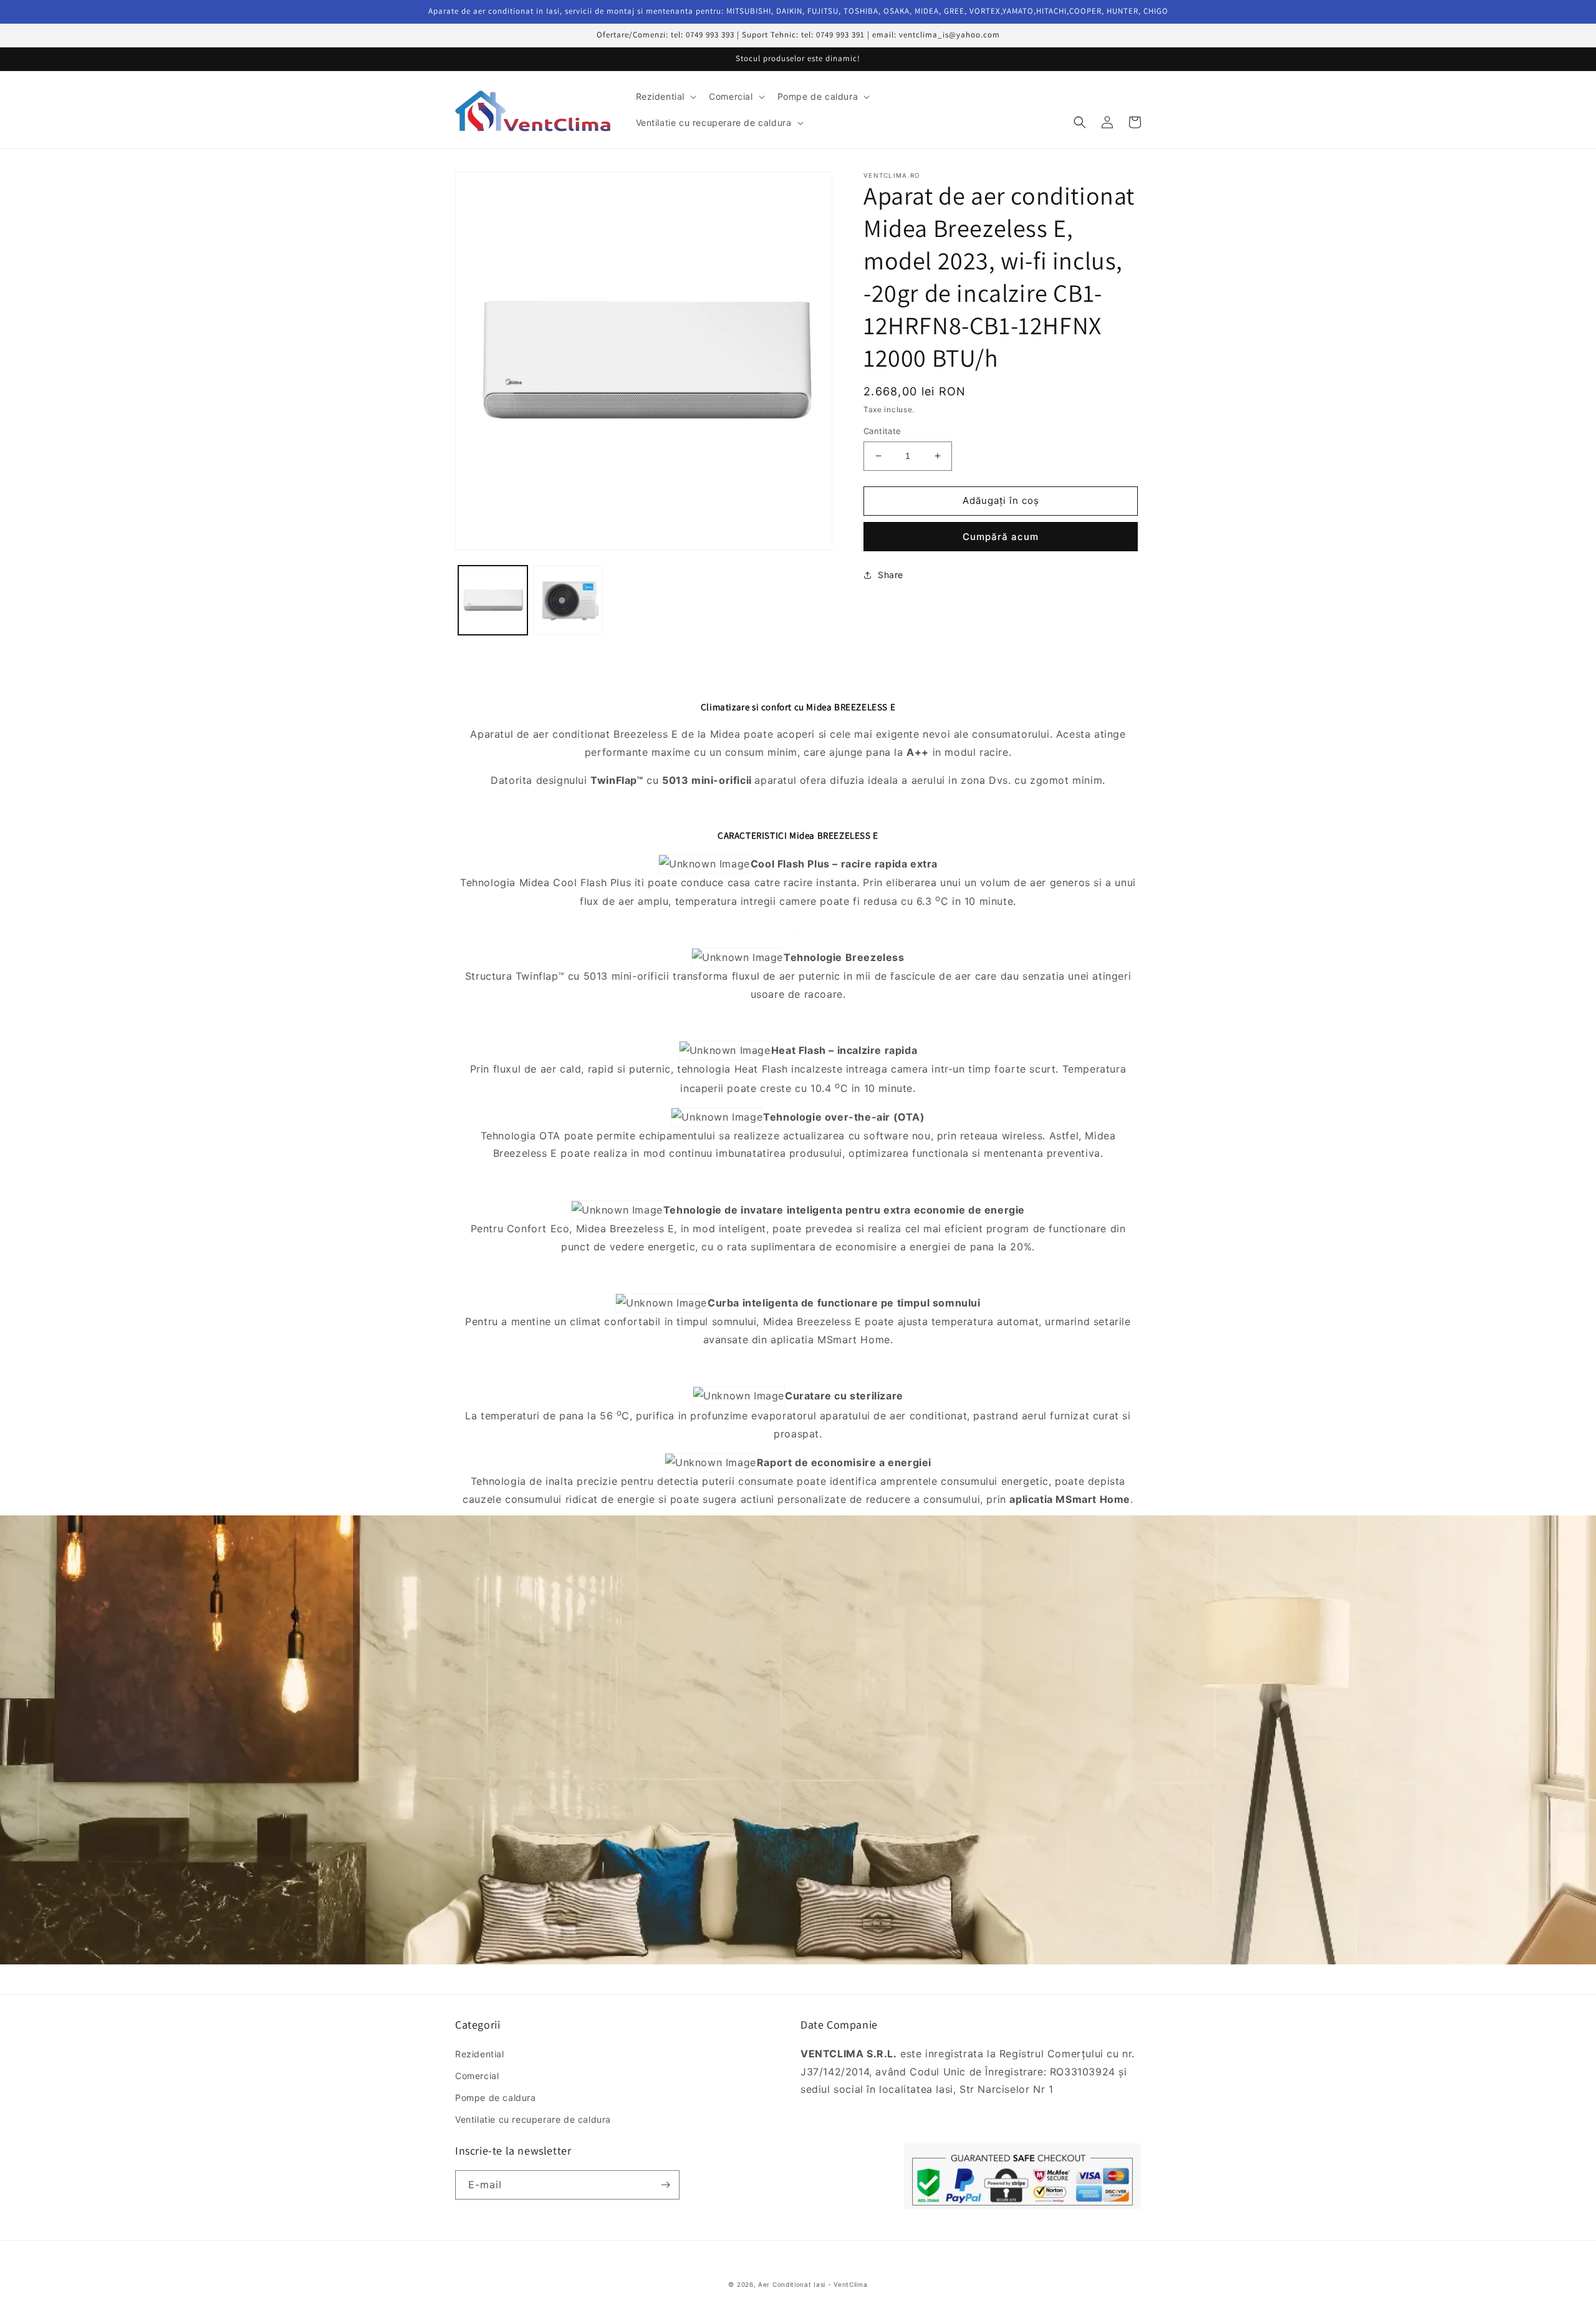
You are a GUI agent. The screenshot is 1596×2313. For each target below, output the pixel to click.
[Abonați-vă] (665, 2185)
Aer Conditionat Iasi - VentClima (813, 2284)
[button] (665, 97)
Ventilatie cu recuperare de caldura (533, 2119)
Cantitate (882, 431)
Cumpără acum (1001, 537)
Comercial (477, 2076)
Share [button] (891, 575)
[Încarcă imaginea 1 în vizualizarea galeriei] (493, 600)
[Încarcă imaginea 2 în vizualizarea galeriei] (568, 600)
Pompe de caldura (496, 2098)
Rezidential (480, 2054)
